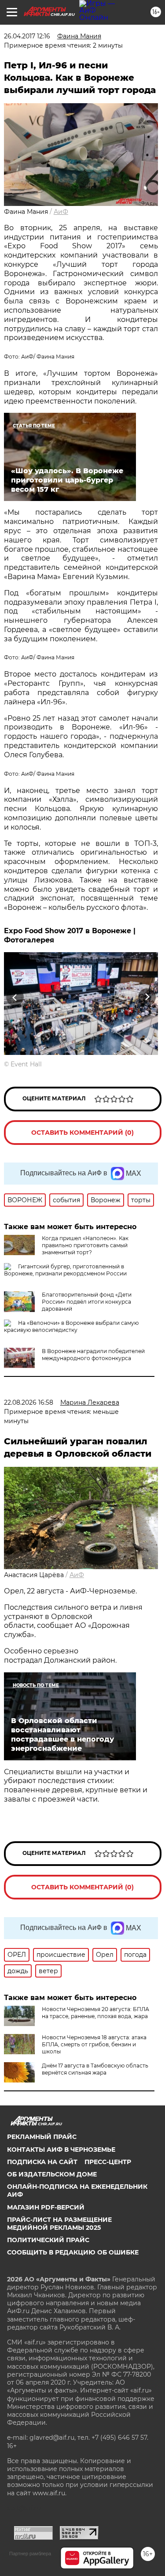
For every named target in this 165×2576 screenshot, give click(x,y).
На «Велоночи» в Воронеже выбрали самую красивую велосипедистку (71, 1326)
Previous (14, 997)
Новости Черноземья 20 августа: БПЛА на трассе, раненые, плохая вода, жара (95, 2013)
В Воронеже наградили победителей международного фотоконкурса (93, 1355)
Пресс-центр (108, 2162)
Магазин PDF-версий (46, 2207)
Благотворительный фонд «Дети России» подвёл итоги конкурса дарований (87, 1302)
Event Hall (26, 1064)
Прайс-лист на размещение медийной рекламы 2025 (59, 2224)
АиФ (61, 212)
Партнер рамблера (30, 2554)
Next (147, 997)
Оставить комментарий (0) (82, 1133)
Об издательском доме (52, 2174)
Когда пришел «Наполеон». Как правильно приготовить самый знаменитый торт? (85, 1245)
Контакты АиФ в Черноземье (61, 2150)
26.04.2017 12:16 (27, 36)
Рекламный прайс (42, 2137)
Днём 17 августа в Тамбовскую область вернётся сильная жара (95, 2069)
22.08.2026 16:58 (29, 1402)
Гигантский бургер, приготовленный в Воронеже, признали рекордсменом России (65, 1270)
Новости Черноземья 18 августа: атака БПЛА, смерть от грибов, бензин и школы (94, 2044)
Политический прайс (48, 2240)
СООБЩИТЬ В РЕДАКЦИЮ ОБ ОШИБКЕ (73, 2252)
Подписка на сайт (42, 2162)
